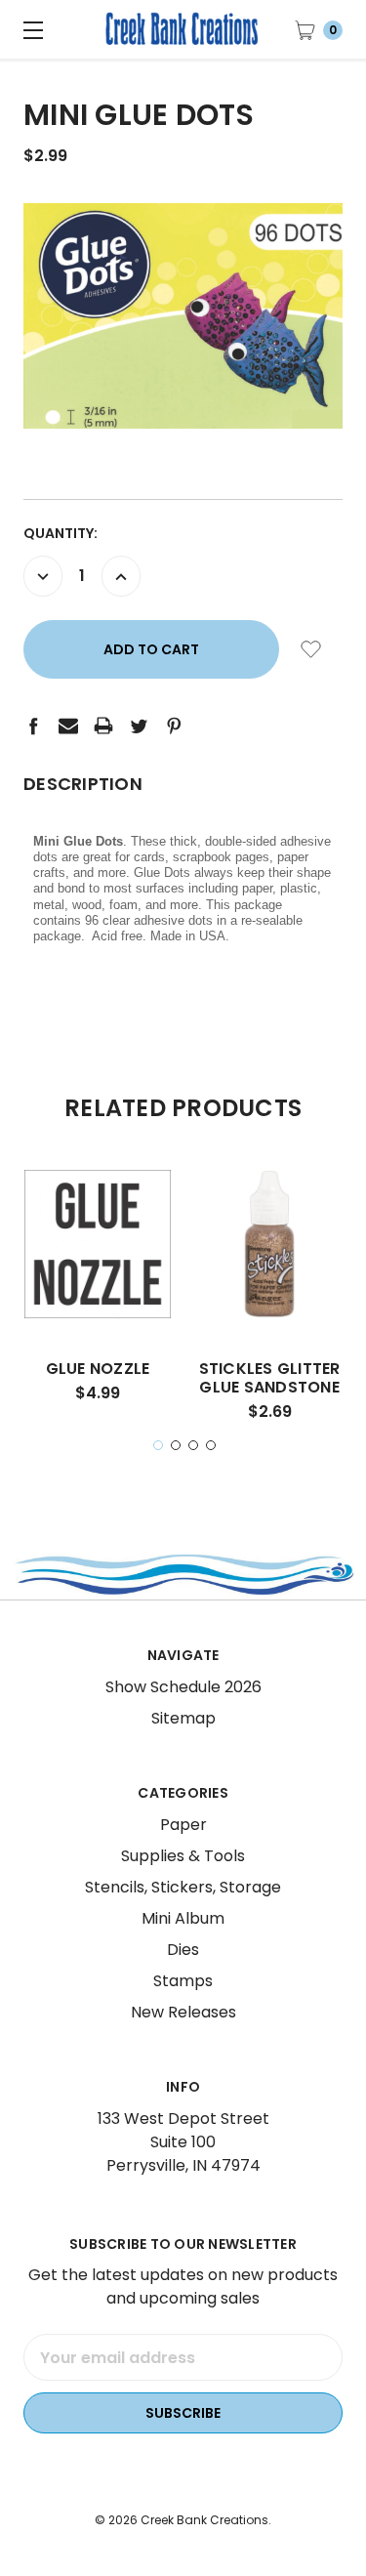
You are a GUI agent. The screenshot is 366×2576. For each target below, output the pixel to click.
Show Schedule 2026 (183, 1687)
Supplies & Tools (183, 1856)
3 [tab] (193, 1445)
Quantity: (61, 533)
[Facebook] (33, 726)
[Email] (68, 726)
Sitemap (183, 1718)
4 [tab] (211, 1445)
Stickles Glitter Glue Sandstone (270, 1378)
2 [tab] (176, 1445)
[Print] (103, 726)
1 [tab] (158, 1445)
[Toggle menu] (29, 29)
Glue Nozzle (98, 1369)
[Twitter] (139, 726)
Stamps (183, 1981)
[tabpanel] (98, 1293)
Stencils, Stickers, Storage (183, 1887)
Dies (183, 1950)
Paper (183, 1825)
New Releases (183, 2012)
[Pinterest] (174, 726)
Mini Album (183, 1918)
